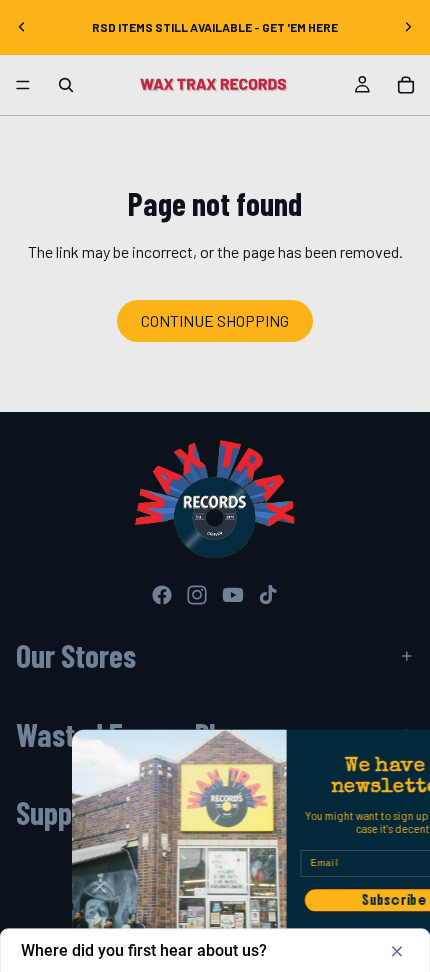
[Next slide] (408, 27)
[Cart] (406, 85)
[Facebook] (162, 595)
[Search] (66, 85)
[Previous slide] (22, 27)
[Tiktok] (268, 595)
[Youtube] (233, 595)
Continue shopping (215, 320)
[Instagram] (197, 595)
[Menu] (23, 85)
